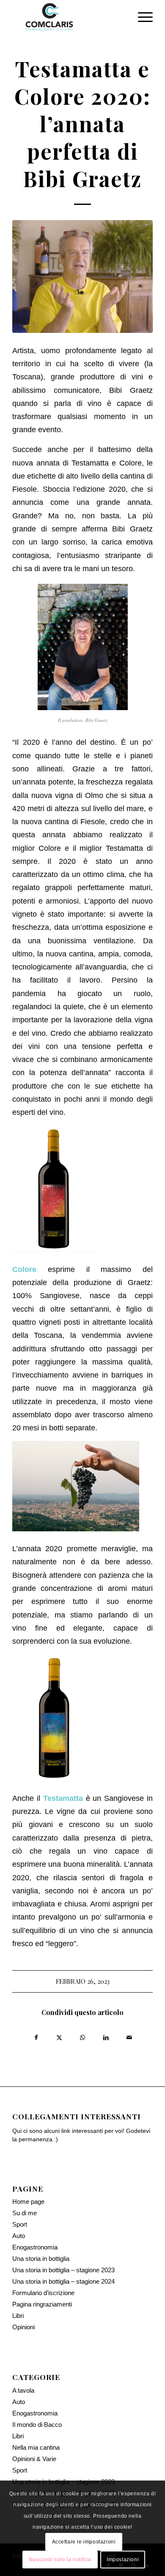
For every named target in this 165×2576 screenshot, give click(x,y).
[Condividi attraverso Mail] (129, 2036)
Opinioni (23, 2327)
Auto (19, 2236)
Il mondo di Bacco (37, 2425)
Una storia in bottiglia (41, 2259)
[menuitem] (141, 17)
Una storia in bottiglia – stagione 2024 (63, 2281)
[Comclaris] (68, 17)
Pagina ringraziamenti (42, 2304)
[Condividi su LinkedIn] (106, 2036)
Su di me (25, 2213)
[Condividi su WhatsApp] (83, 2036)
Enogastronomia (35, 2247)
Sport (20, 2224)
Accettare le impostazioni (84, 2542)
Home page (28, 2202)
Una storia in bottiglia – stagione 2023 (63, 2270)
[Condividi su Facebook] (36, 2036)
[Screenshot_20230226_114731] (82, 276)
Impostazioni (123, 2560)
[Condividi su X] (59, 2036)
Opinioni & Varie (34, 2459)
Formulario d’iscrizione (43, 2293)
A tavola (23, 2390)
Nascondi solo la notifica (60, 2560)
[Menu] (141, 17)
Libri (18, 2316)
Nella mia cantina (36, 2447)
